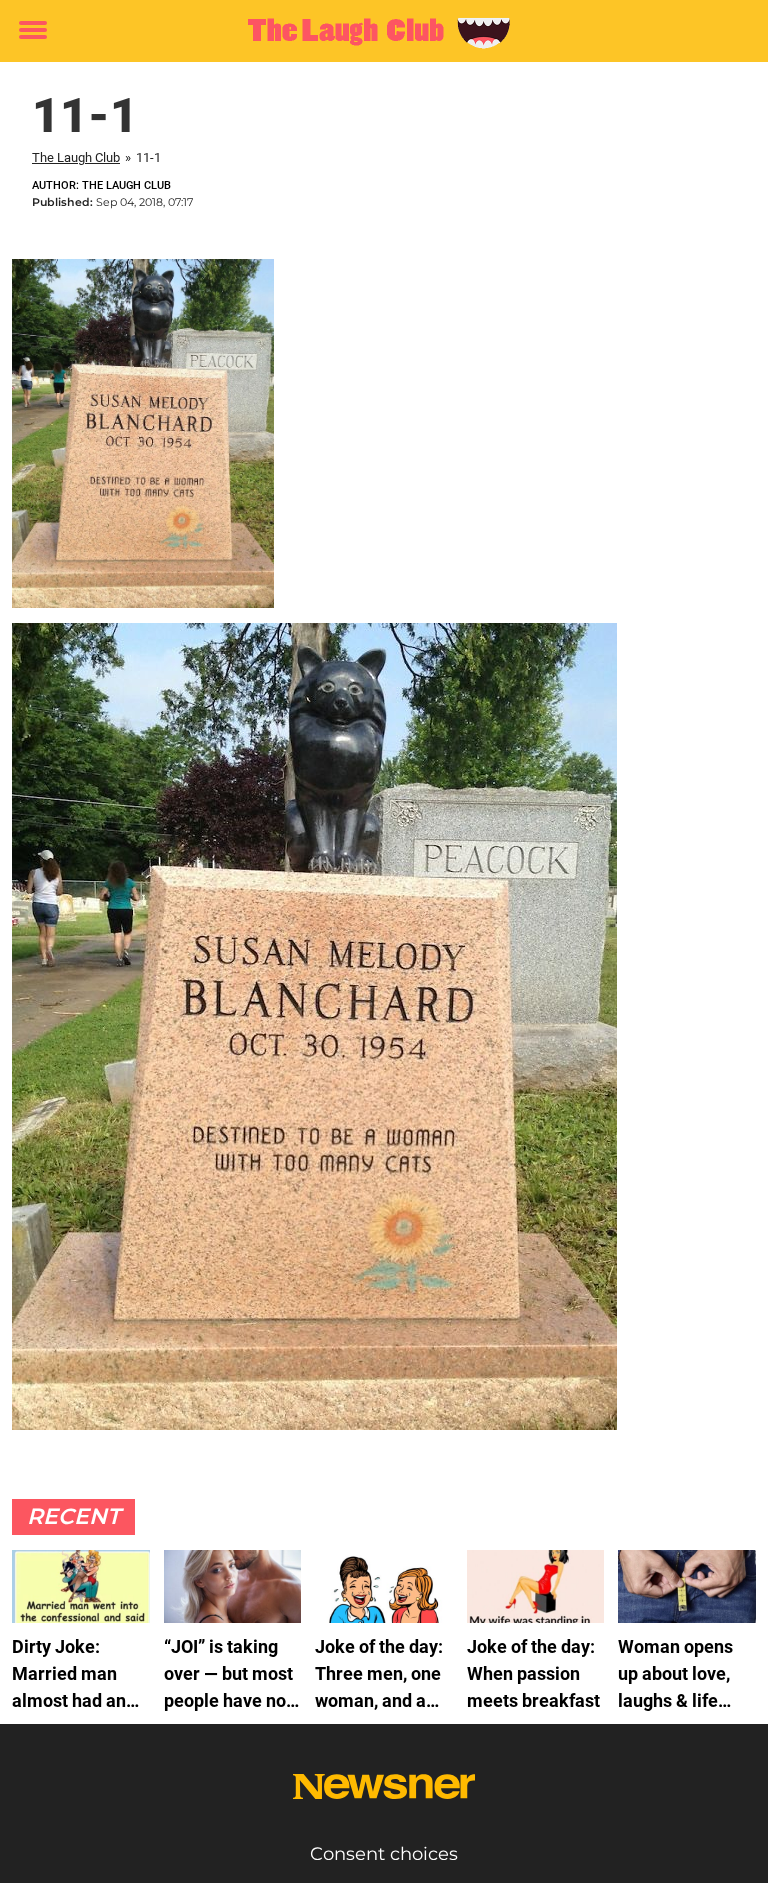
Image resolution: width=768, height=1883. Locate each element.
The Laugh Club (76, 157)
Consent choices (384, 1854)
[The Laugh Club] (376, 32)
